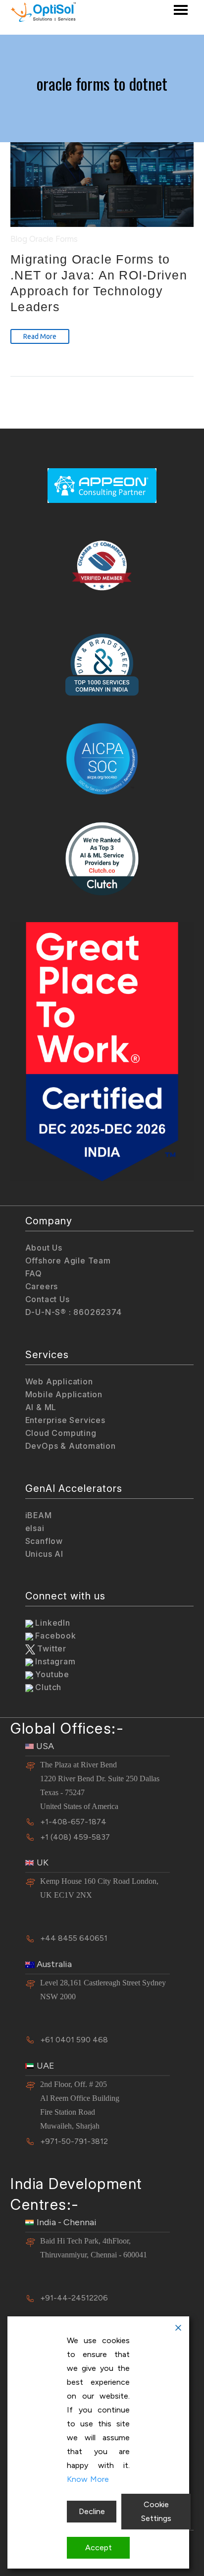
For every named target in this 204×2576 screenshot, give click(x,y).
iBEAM (39, 1515)
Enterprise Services (65, 1420)
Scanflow (44, 1541)
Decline (92, 2511)
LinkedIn (52, 1623)
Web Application (59, 1381)
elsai (35, 1528)
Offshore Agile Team (68, 1261)
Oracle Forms (53, 239)
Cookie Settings (156, 2511)
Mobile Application (64, 1394)
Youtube (51, 1674)
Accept (99, 2548)
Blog (19, 239)
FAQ (34, 1273)
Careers (42, 1286)
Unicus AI (44, 1554)
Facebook (55, 1636)
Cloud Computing (61, 1433)
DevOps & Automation (71, 1446)
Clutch (48, 1687)
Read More (40, 336)
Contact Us (48, 1299)
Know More (88, 2479)
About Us (44, 1248)
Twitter (51, 1648)
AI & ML (41, 1407)
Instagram (54, 1661)
